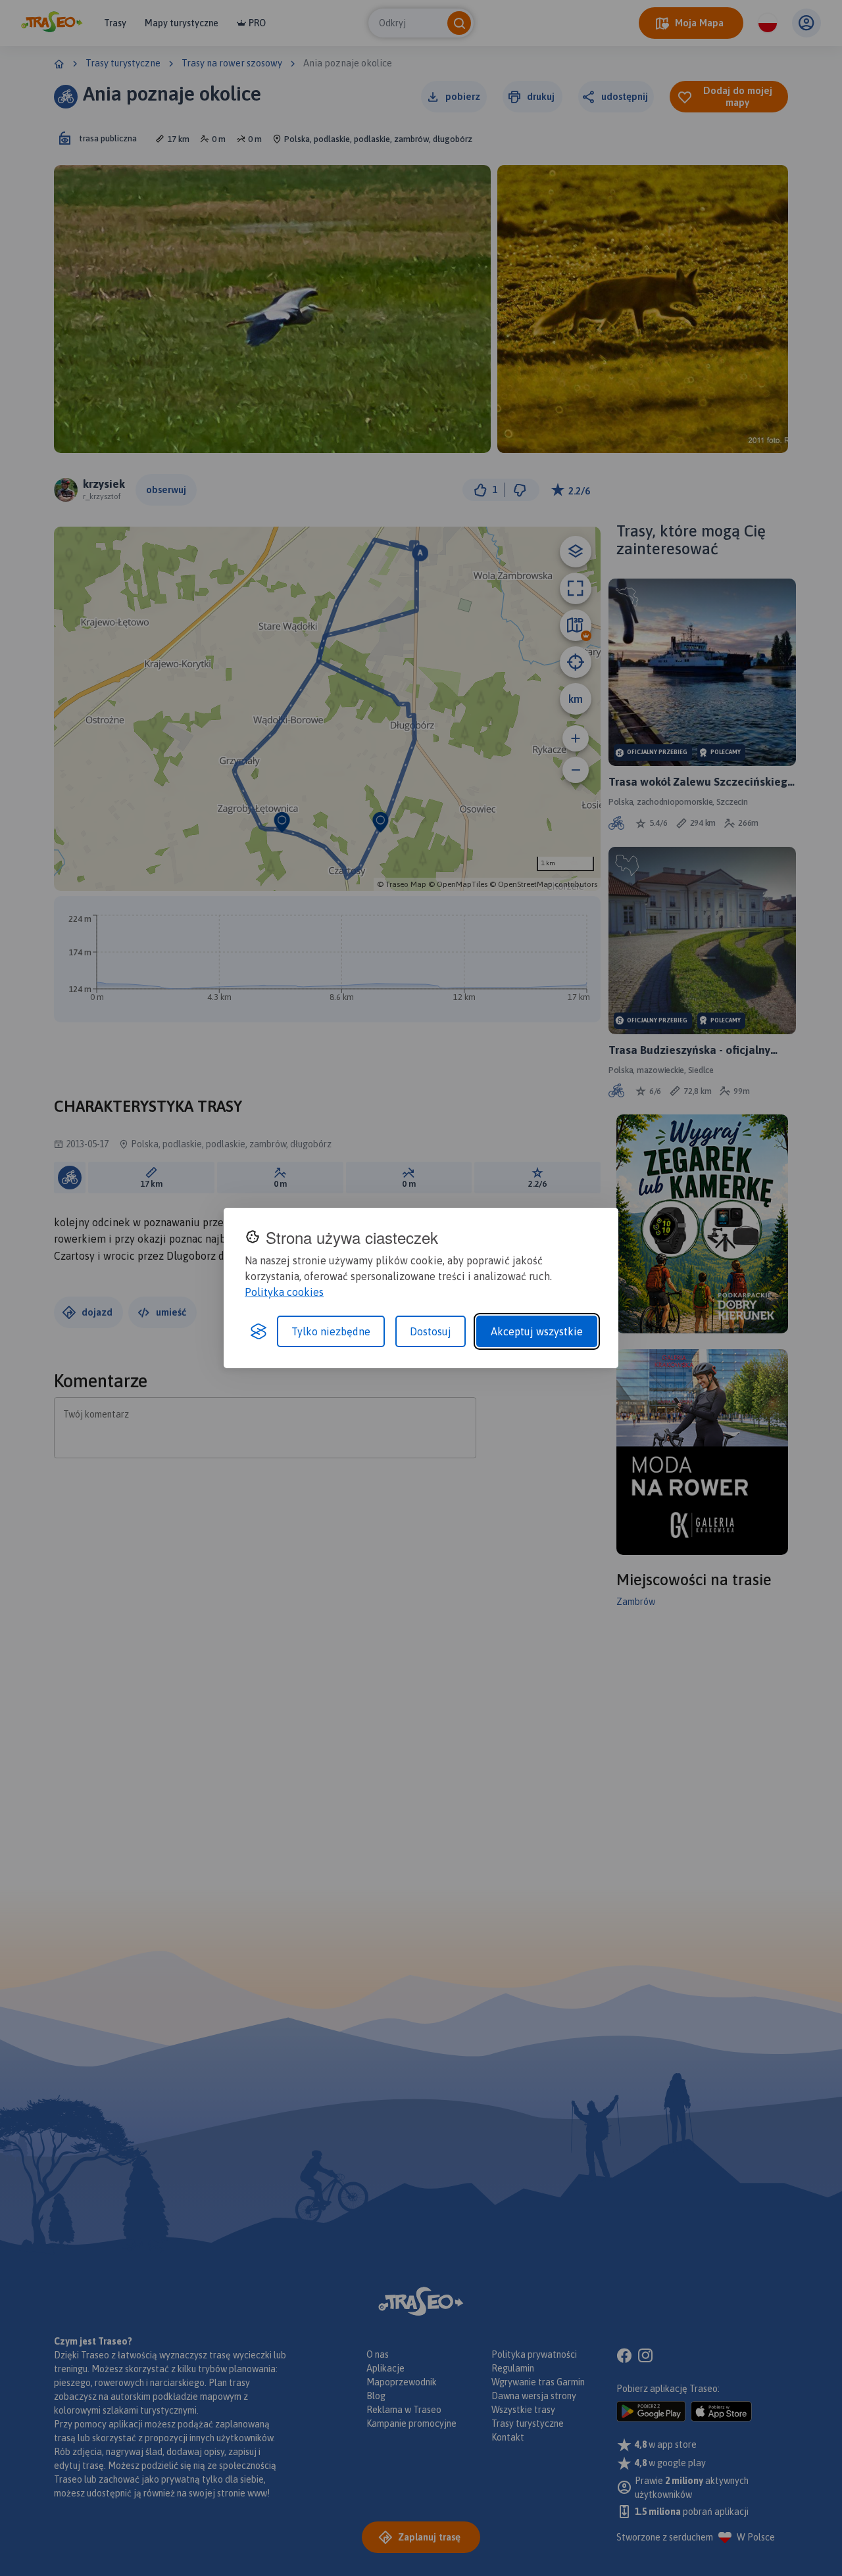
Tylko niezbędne (331, 1331)
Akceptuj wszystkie (537, 1331)
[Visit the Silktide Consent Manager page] (259, 1331)
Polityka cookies (284, 1292)
